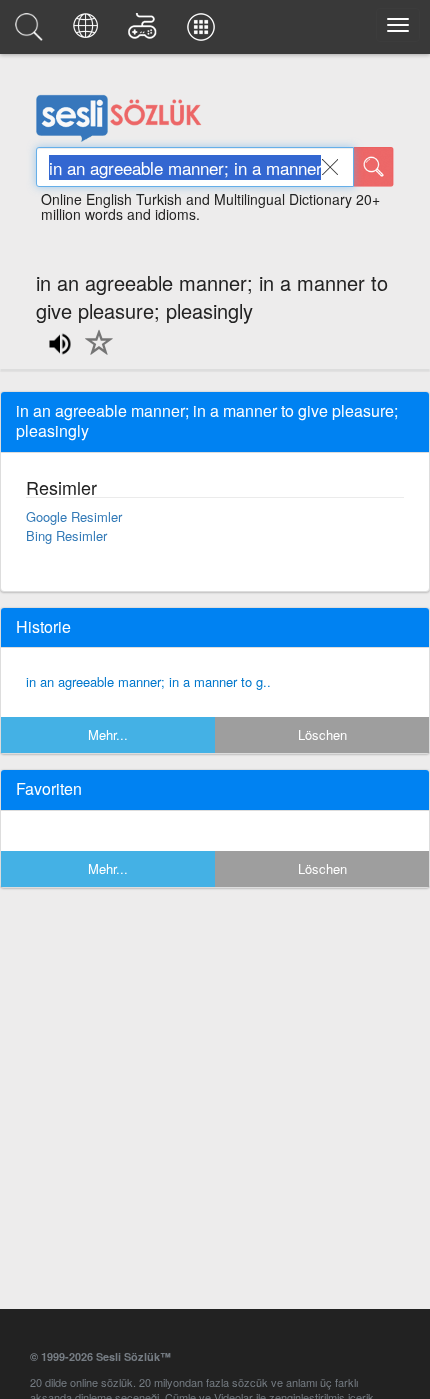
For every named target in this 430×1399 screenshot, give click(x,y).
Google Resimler (74, 516)
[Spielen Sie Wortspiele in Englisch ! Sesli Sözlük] (145, 32)
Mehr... (108, 734)
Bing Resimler (66, 535)
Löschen (322, 734)
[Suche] (374, 167)
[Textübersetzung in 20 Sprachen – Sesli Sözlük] (88, 32)
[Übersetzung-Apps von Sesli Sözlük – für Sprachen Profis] (204, 32)
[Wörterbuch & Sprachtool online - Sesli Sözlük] (32, 32)
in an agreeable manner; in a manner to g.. (148, 681)
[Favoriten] (94, 354)
